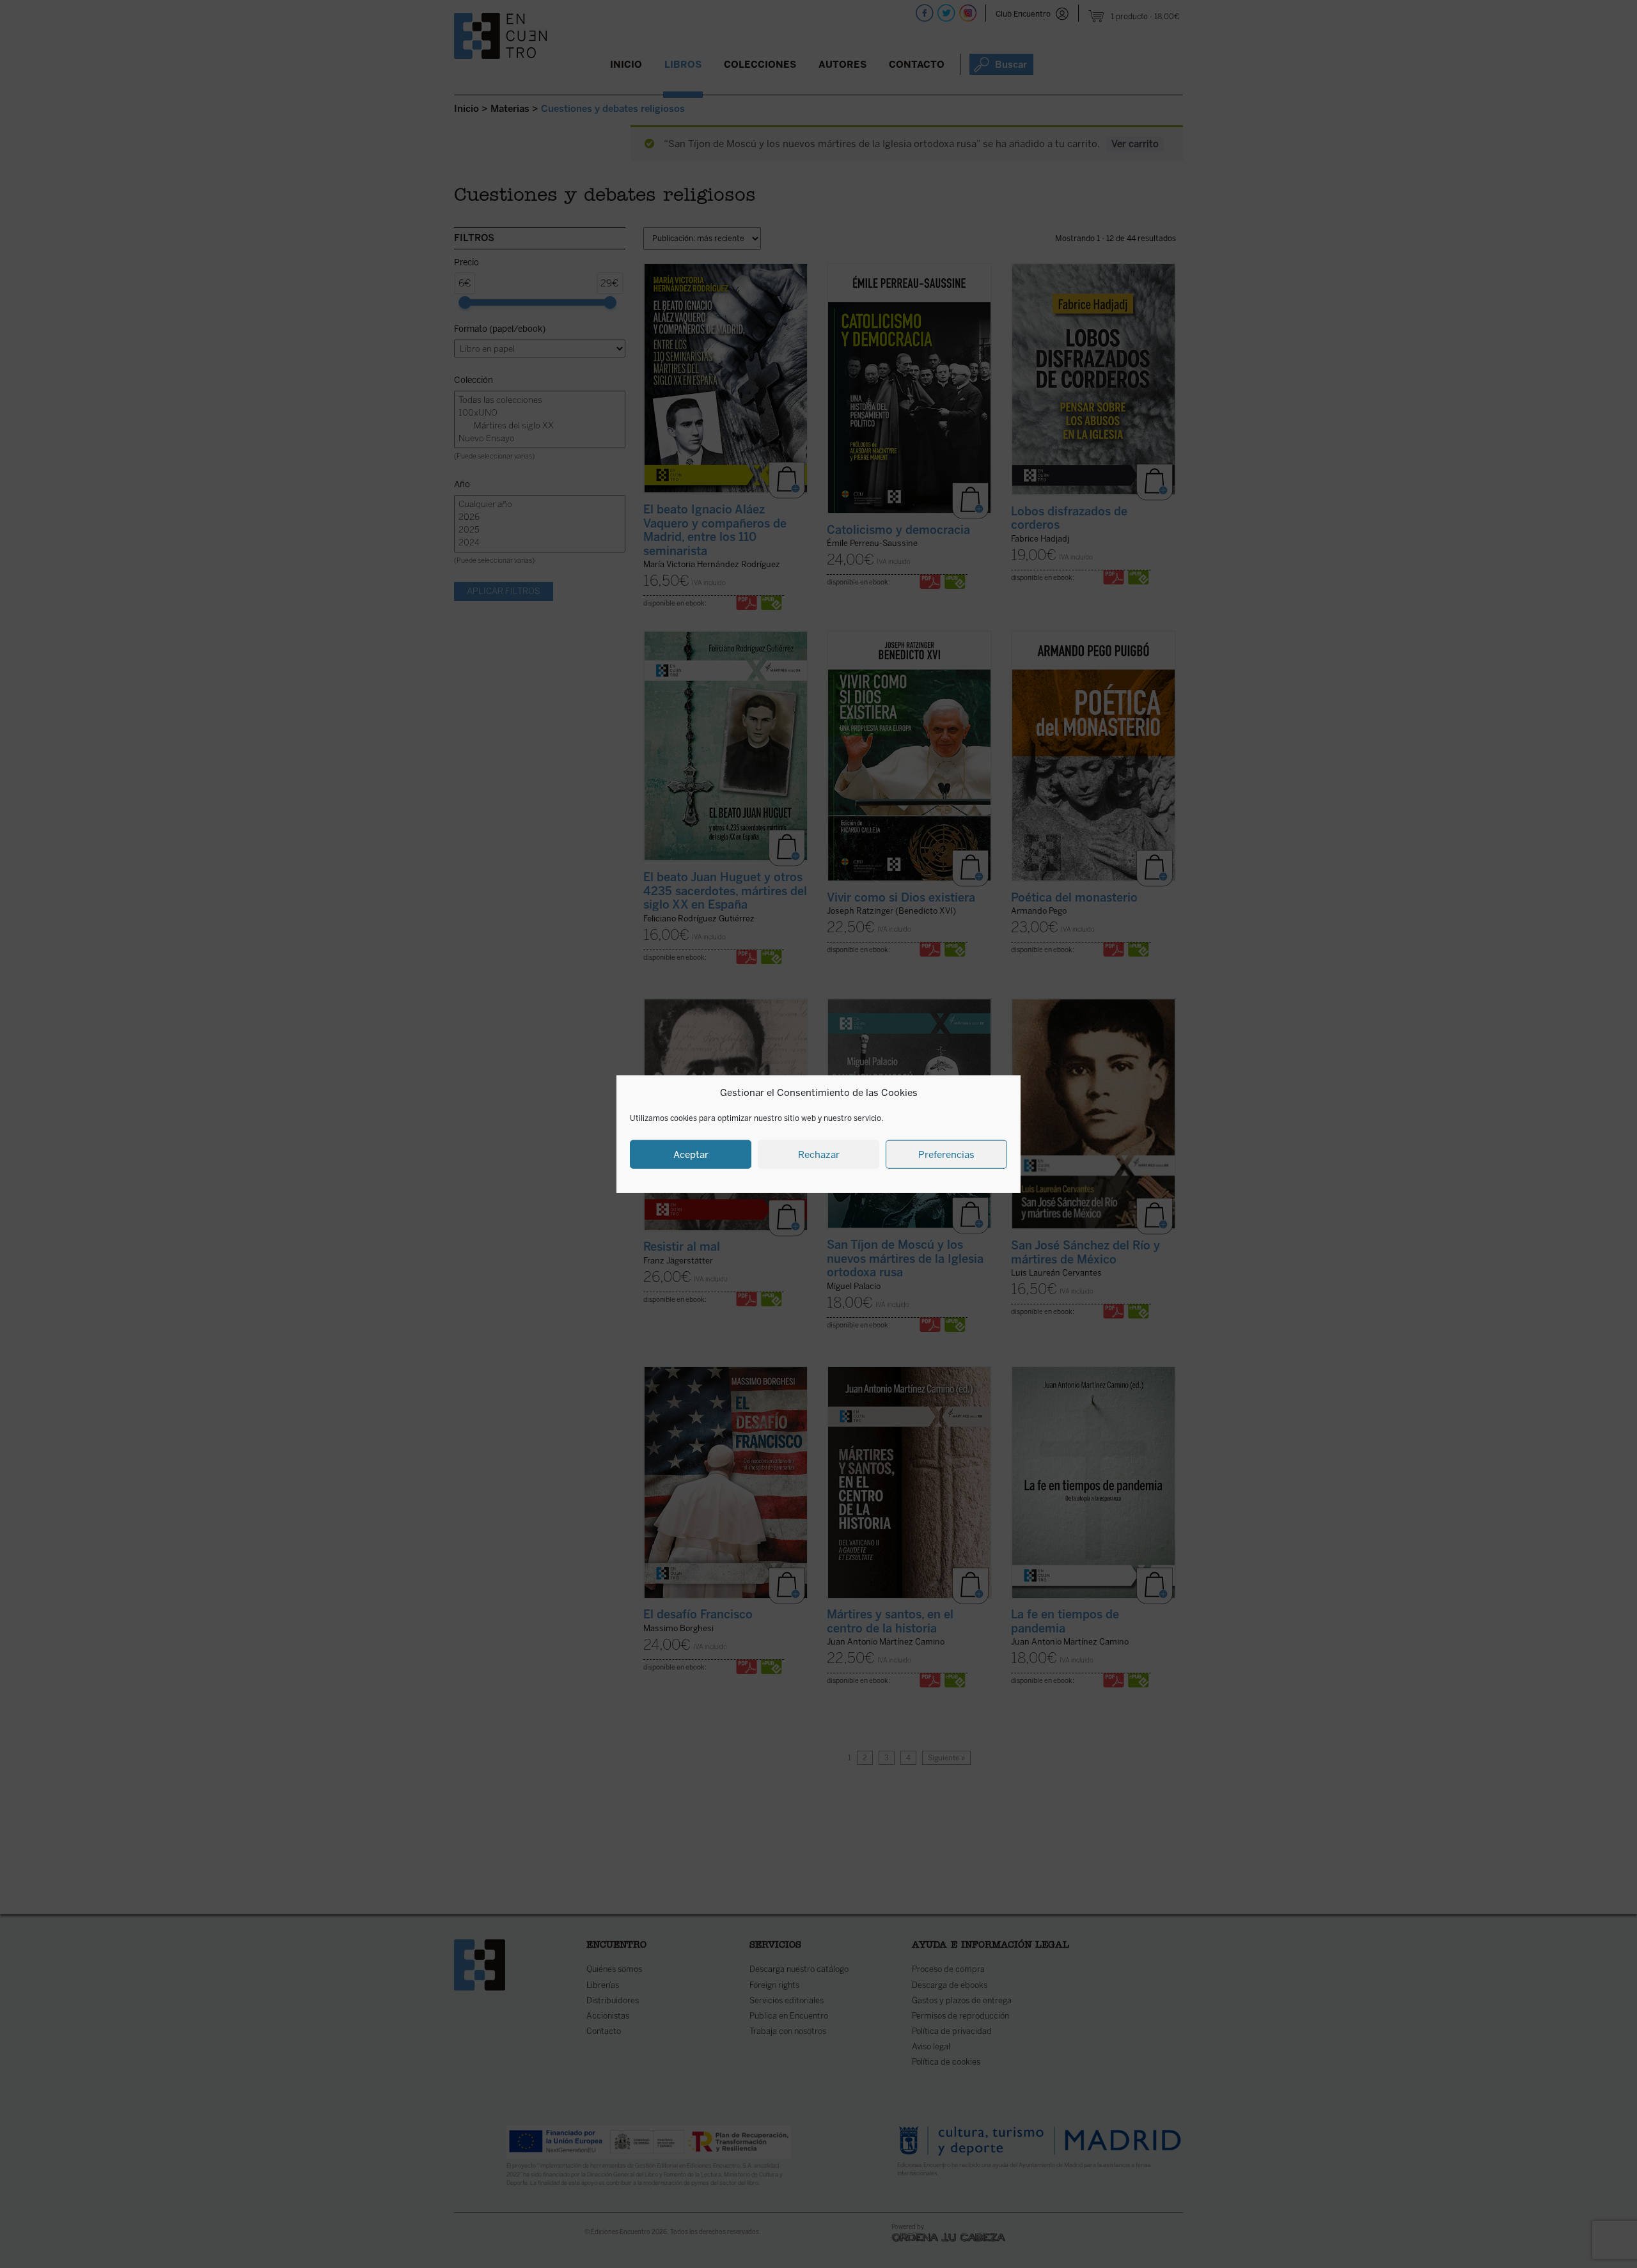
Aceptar (691, 1154)
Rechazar (819, 1154)
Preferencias (946, 1154)
